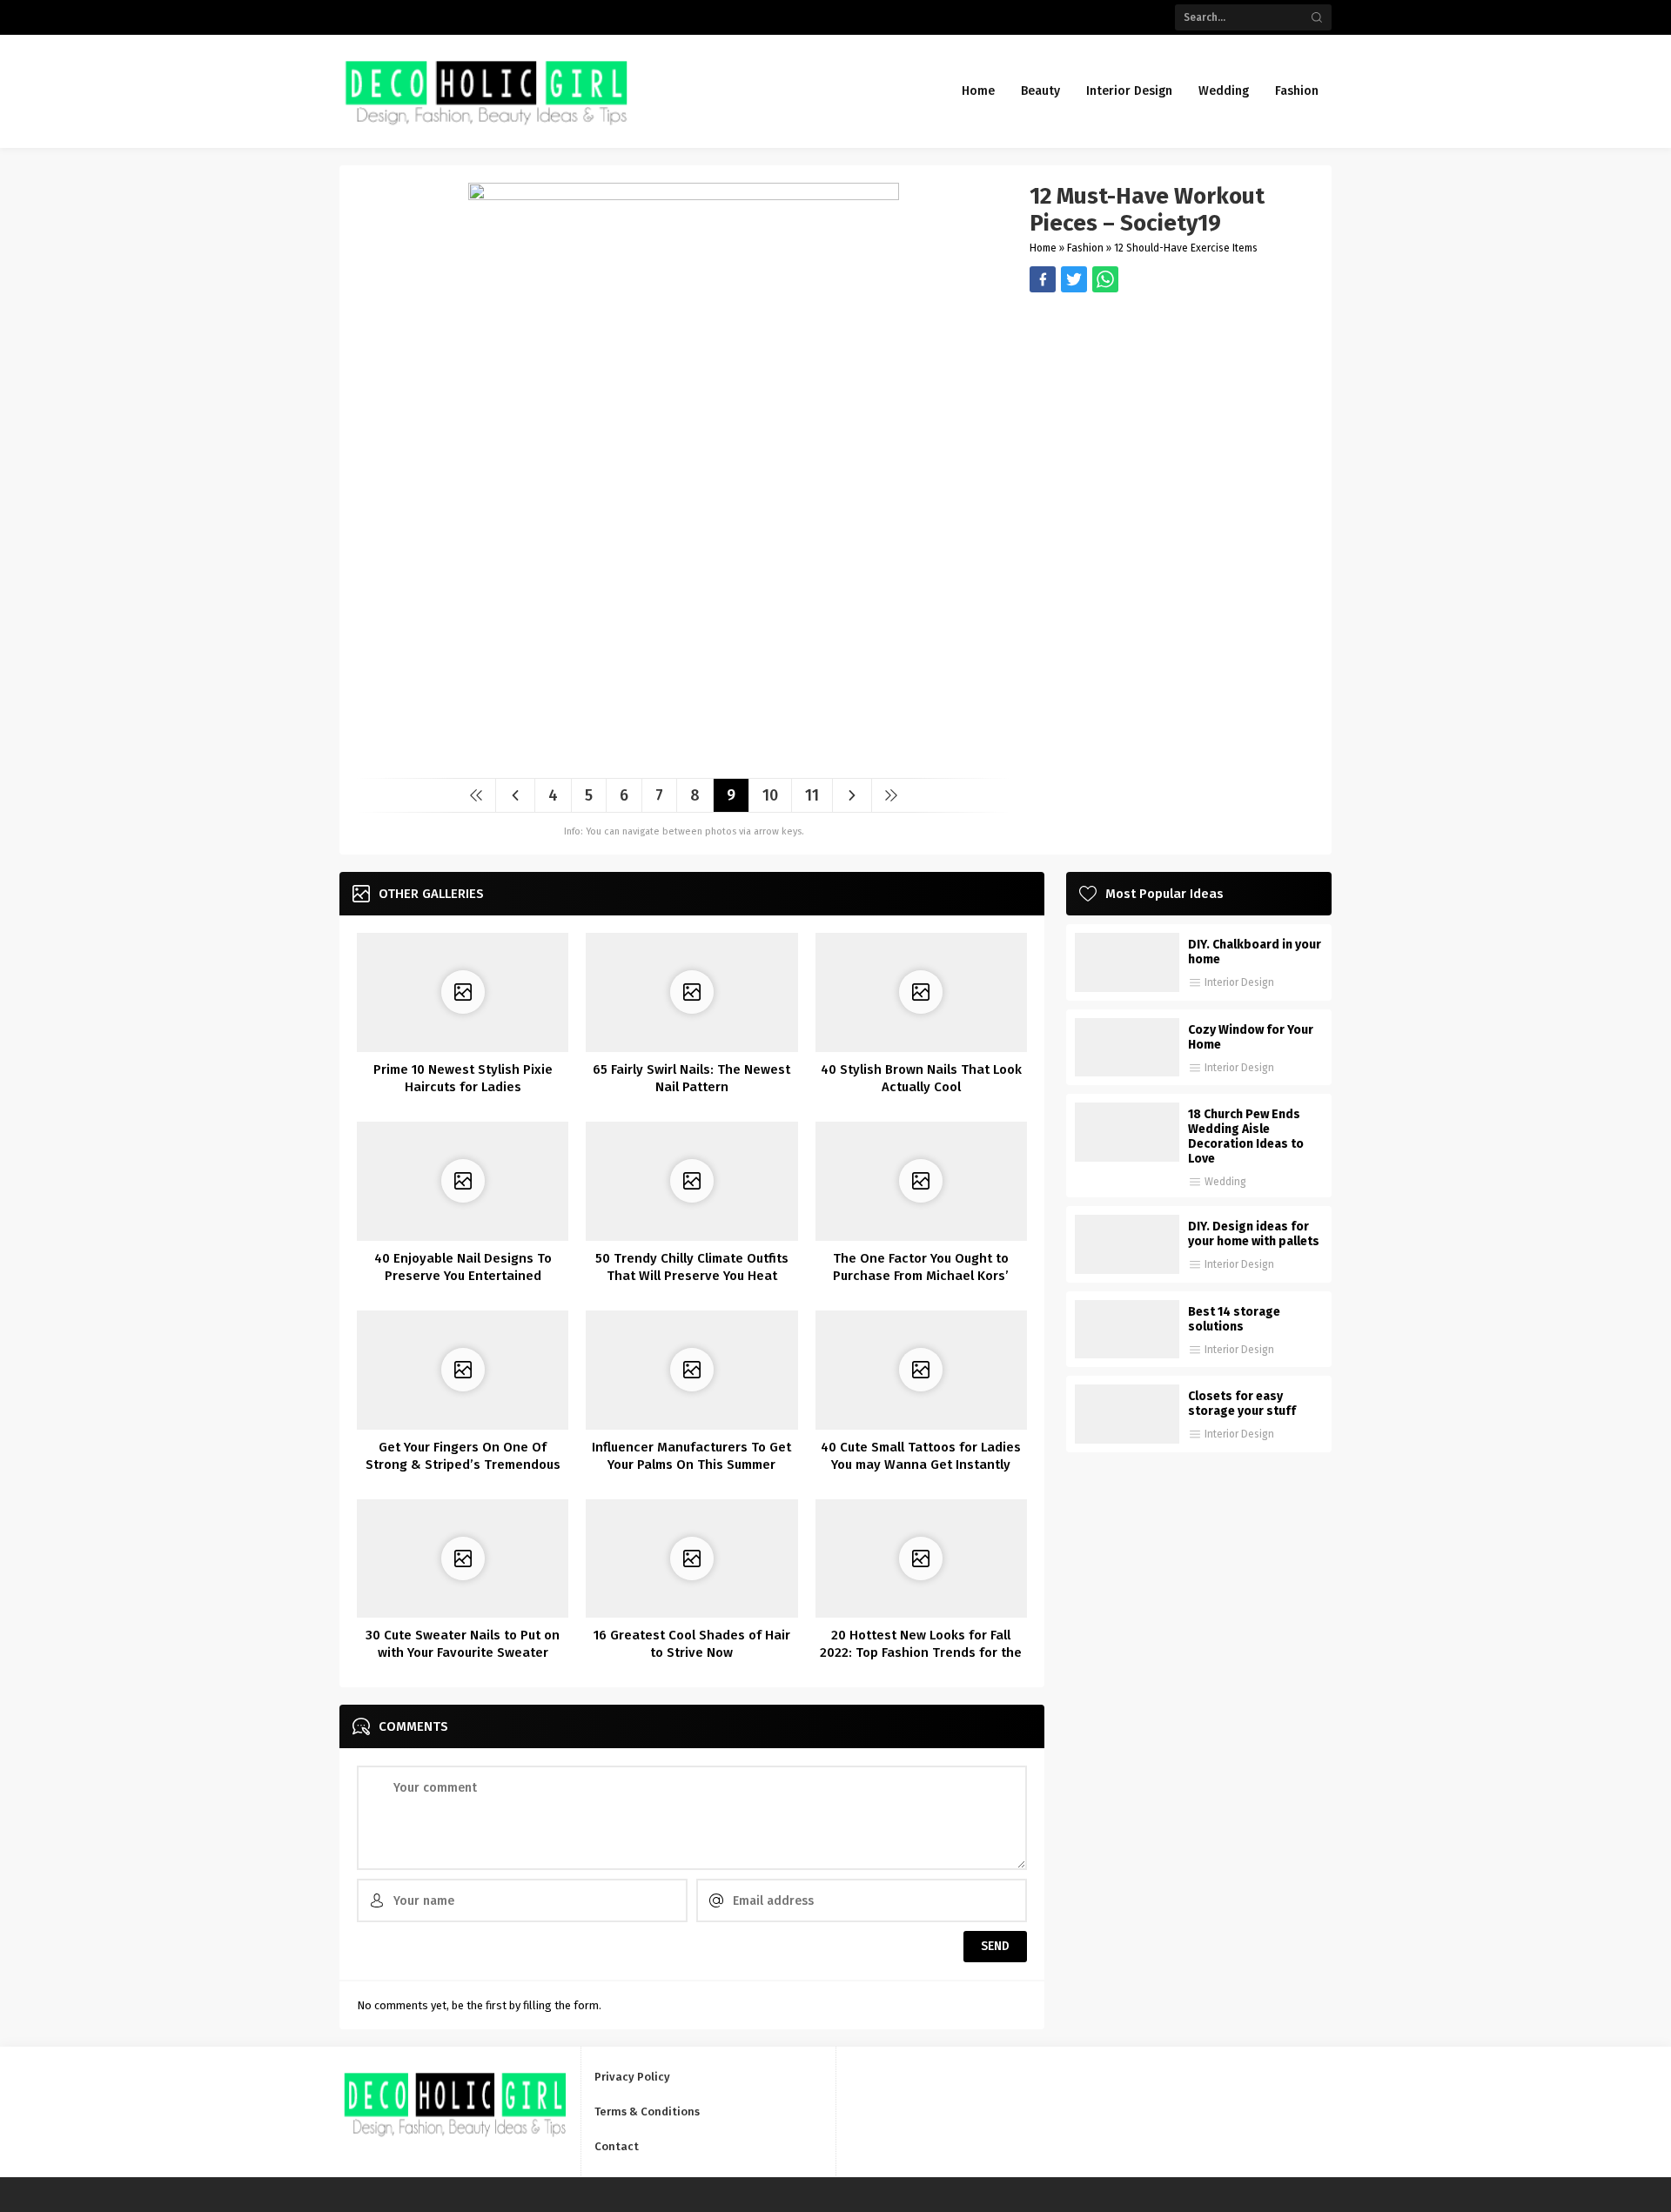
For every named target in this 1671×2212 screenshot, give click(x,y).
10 (770, 795)
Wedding (1225, 1182)
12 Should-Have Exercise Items (1186, 248)
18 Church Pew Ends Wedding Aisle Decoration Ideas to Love (1246, 1136)
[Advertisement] (1172, 414)
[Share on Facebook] (1043, 279)
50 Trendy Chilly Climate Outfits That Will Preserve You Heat (692, 1267)
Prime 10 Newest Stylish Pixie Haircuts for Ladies (463, 1078)
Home (1043, 248)
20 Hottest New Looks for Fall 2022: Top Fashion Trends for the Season (921, 1652)
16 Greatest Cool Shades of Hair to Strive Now (692, 1644)
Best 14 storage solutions (1234, 1319)
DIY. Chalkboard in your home (1255, 952)
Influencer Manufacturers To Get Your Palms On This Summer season (691, 1465)
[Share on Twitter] (1105, 279)
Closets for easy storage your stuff (1242, 1404)
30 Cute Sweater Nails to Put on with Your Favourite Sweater (463, 1644)
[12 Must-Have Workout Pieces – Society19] (684, 758)
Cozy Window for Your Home (1251, 1037)
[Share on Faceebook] (1074, 279)
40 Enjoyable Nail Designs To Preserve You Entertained (463, 1267)
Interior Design (1239, 982)
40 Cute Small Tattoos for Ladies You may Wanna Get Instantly (921, 1456)
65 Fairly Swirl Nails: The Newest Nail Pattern (691, 1078)
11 (812, 795)
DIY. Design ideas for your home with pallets (1254, 1234)
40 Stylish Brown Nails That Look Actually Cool (921, 1078)
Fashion (1085, 248)
